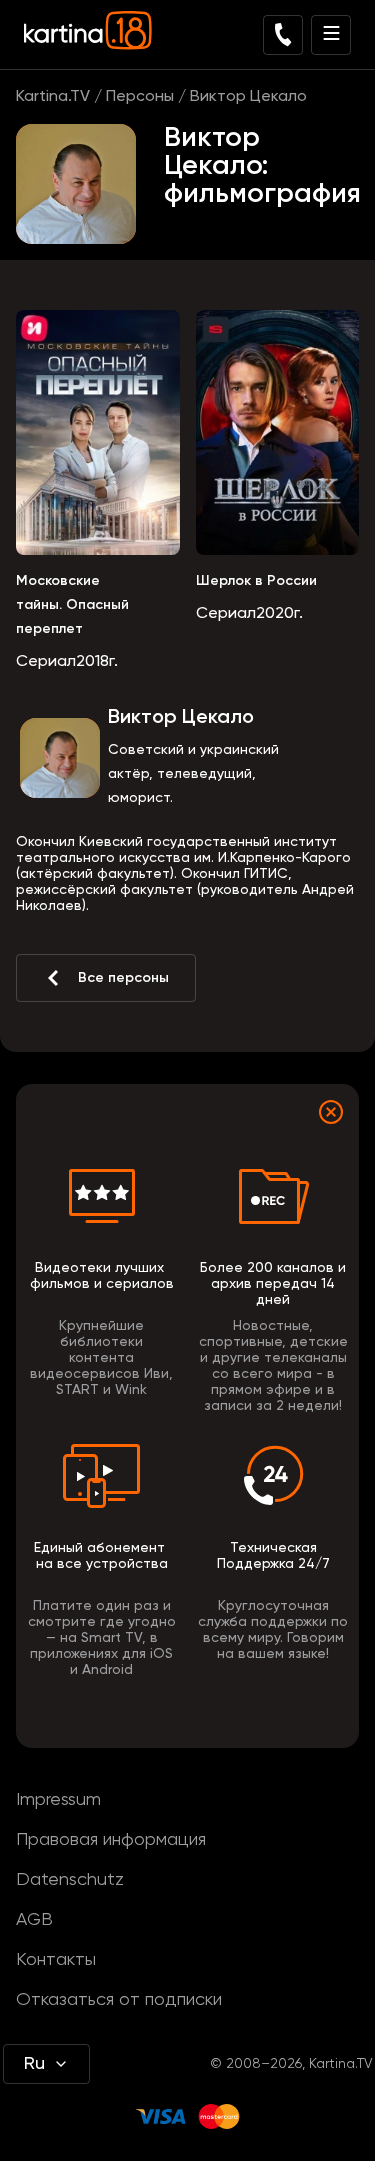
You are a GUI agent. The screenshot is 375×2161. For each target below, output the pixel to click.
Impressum (58, 1800)
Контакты (56, 1960)
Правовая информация (111, 1840)
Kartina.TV (53, 97)
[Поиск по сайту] (283, 35)
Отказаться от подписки (119, 2000)
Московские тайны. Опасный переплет (72, 605)
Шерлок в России (256, 581)
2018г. (97, 662)
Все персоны (123, 978)
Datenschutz (70, 1880)
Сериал (46, 662)
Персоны (140, 97)
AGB (34, 1920)
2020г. (279, 614)
